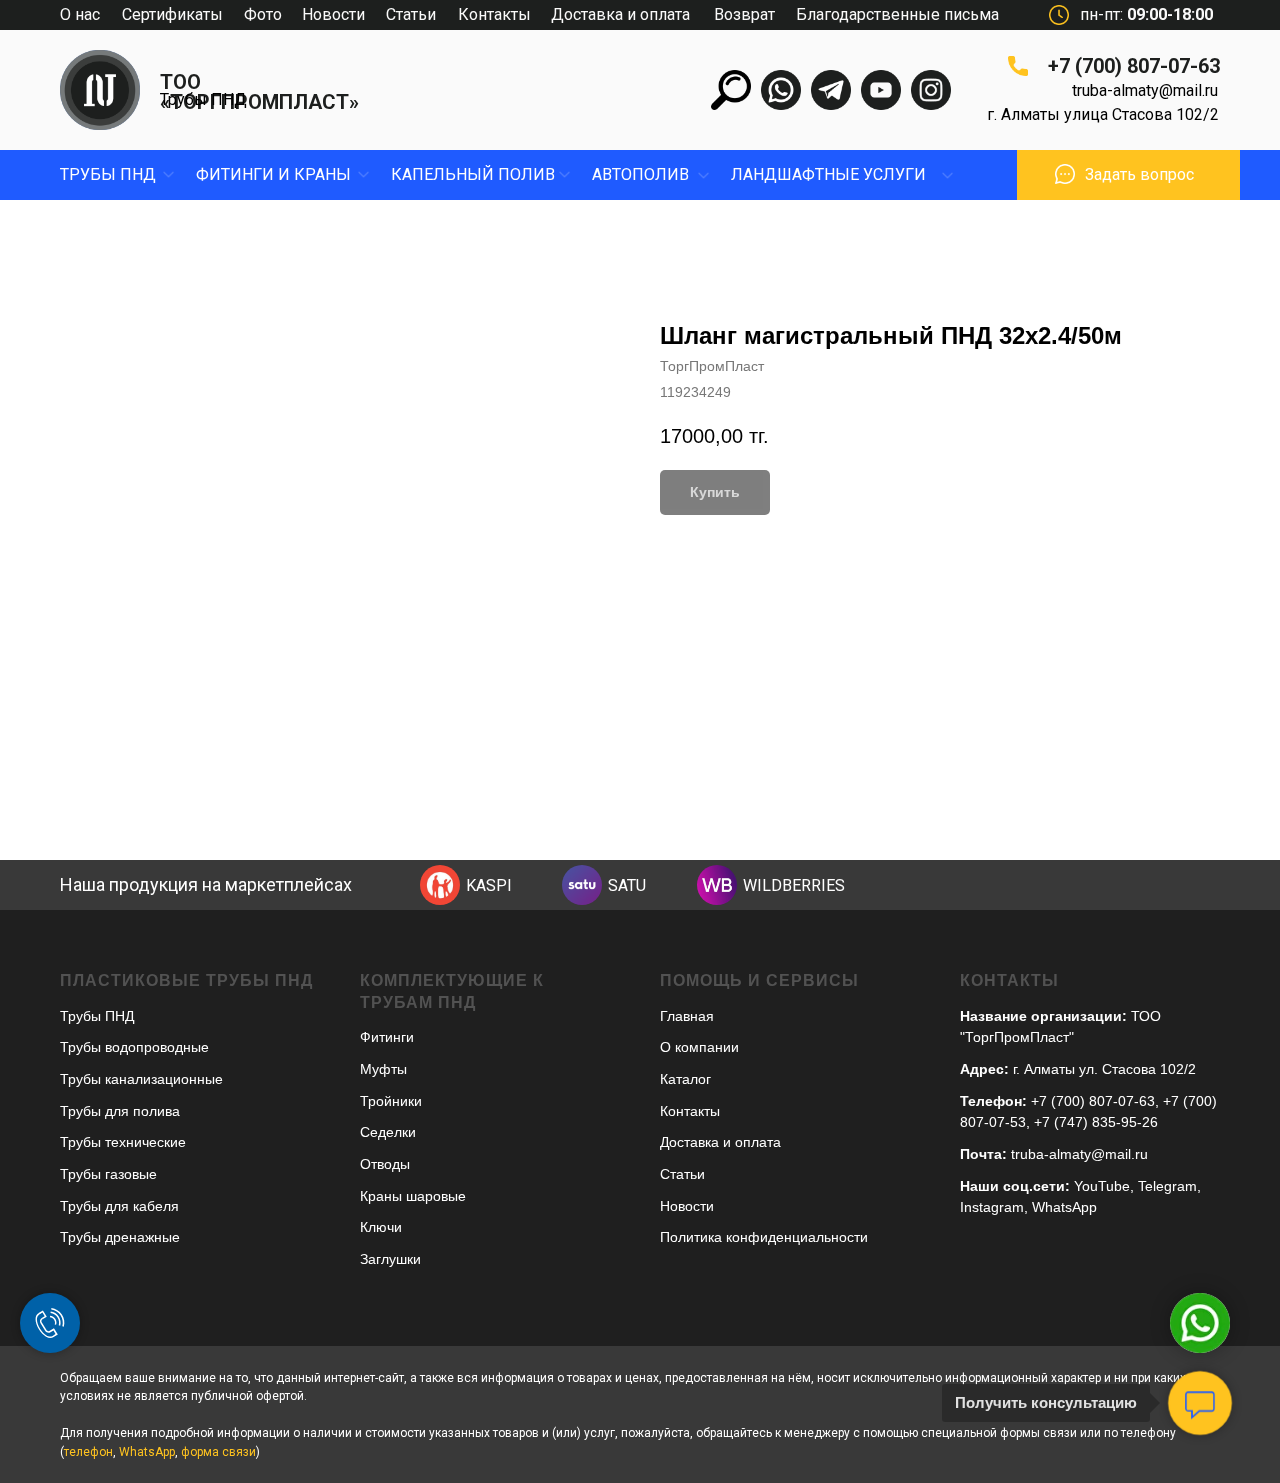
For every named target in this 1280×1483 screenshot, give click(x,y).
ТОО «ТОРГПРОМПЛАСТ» (259, 92)
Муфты (383, 1069)
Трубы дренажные (120, 1237)
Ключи (381, 1227)
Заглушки (390, 1259)
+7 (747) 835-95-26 (1096, 1122)
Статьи (411, 14)
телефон (88, 1452)
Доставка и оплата (620, 14)
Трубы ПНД (203, 99)
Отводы (385, 1164)
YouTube (1102, 1186)
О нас (80, 14)
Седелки (388, 1132)
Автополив (640, 174)
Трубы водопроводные (134, 1047)
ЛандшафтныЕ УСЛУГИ (828, 174)
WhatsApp (1064, 1207)
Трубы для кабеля (119, 1206)
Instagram (992, 1207)
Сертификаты (172, 14)
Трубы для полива (120, 1111)
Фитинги (387, 1037)
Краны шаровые (413, 1196)
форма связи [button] (218, 1452)
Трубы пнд (108, 174)
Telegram (1167, 1186)
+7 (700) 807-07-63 (1134, 66)
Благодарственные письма (897, 14)
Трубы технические (123, 1142)
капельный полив (473, 174)
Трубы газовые (108, 1174)
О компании (699, 1047)
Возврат (744, 14)
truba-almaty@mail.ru (1145, 90)
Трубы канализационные (141, 1079)
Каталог (685, 1079)
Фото (263, 14)
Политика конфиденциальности (764, 1237)
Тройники (391, 1101)
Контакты (494, 14)
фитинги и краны (273, 174)
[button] (1065, 174)
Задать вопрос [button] (1139, 174)
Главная (687, 1016)
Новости (333, 14)
